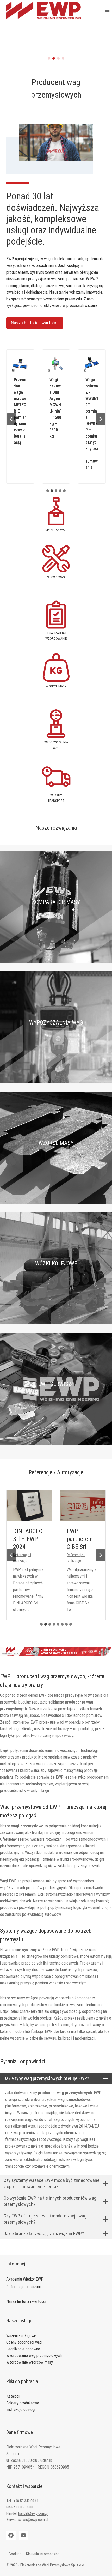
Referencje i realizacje (24, 2287)
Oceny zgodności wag (24, 2342)
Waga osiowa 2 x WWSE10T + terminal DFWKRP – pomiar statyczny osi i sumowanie (92, 424)
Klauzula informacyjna (43, 2554)
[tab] (48, 491)
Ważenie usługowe (21, 2336)
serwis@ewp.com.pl (33, 2520)
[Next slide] (101, 419)
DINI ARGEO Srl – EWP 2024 (28, 1539)
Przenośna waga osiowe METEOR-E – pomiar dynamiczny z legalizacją (20, 411)
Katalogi (13, 2396)
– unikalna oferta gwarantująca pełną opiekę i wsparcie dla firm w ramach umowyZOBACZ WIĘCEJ (56, 1405)
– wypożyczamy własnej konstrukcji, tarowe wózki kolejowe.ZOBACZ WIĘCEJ (56, 1284)
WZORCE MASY (56, 1143)
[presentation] (29, 1506)
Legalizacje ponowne (23, 2349)
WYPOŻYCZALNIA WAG (56, 1023)
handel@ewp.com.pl (33, 2513)
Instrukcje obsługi (21, 2410)
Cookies (15, 2554)
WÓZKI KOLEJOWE (56, 1263)
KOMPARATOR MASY (56, 902)
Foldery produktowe (23, 2403)
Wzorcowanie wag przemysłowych (34, 2356)
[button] (49, 58)
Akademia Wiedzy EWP (25, 2279)
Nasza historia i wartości (26, 2302)
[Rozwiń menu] (107, 10)
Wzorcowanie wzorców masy (30, 2362)
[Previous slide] (11, 419)
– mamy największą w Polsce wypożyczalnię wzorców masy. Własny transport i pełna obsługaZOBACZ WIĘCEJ (56, 1164)
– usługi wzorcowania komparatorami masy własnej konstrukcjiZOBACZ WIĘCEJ (56, 923)
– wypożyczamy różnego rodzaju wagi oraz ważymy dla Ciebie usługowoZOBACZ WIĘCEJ (56, 1044)
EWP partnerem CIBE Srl (80, 1539)
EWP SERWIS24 (56, 1384)
